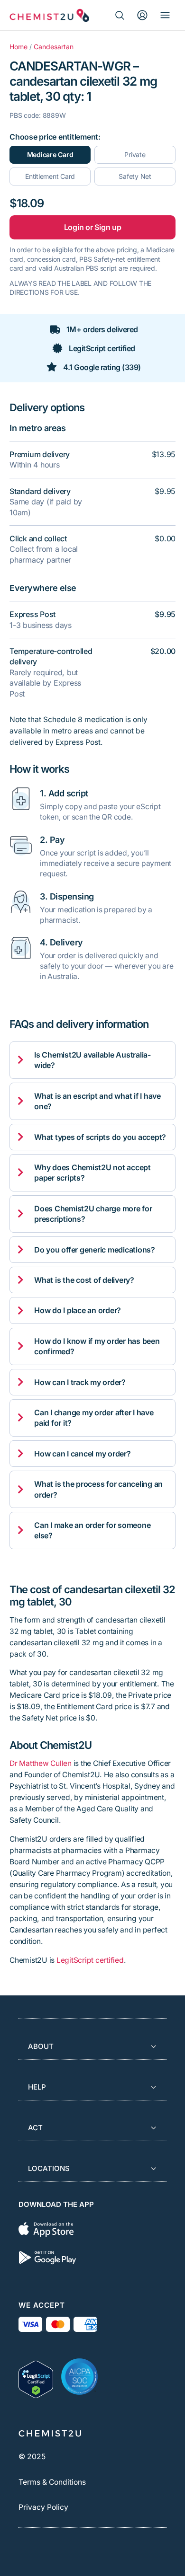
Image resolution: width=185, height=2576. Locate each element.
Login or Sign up (93, 227)
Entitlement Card (50, 176)
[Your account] (142, 15)
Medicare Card (50, 154)
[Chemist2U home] (49, 15)
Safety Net (135, 176)
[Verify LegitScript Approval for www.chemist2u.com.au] (36, 2377)
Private (135, 154)
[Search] (120, 15)
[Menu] (165, 15)
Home (18, 47)
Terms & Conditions (52, 2482)
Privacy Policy (43, 2507)
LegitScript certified (90, 1960)
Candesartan (54, 47)
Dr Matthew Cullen (41, 1763)
